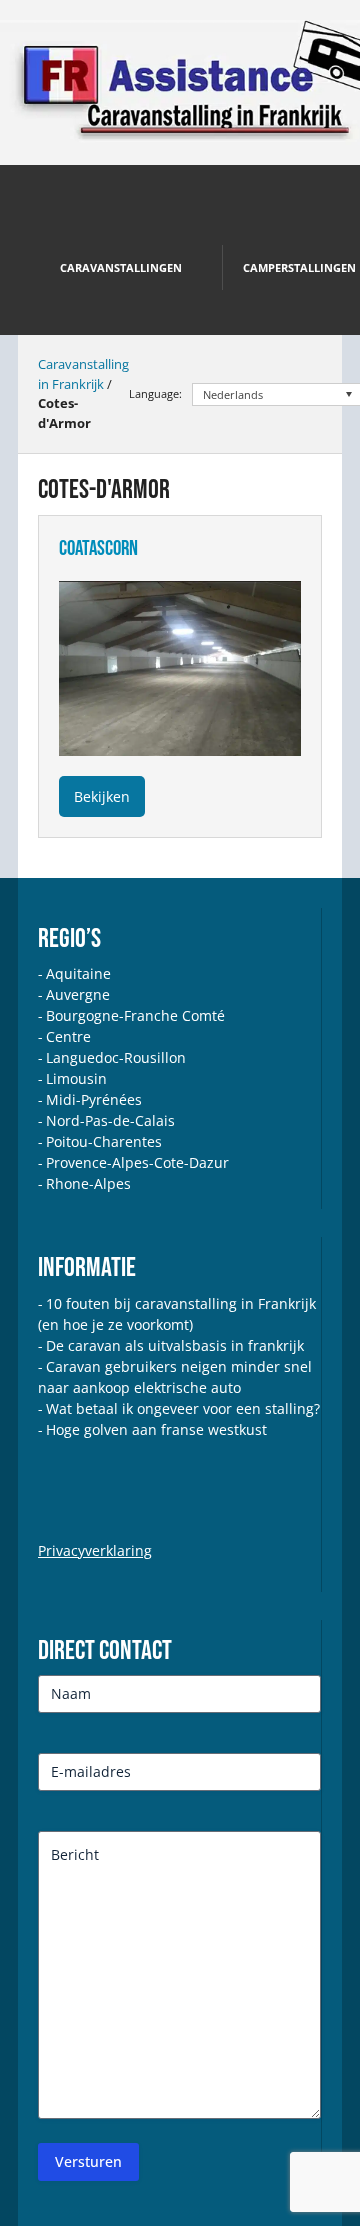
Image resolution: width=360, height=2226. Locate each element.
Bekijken (102, 796)
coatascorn (98, 548)
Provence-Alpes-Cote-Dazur (137, 1162)
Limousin (76, 1078)
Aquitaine (78, 973)
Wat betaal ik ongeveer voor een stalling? (183, 1408)
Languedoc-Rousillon (116, 1057)
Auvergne (78, 994)
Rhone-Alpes (88, 1183)
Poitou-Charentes (104, 1141)
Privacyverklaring (95, 1550)
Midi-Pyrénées (94, 1099)
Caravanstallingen (121, 267)
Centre (68, 1036)
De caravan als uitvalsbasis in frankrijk (175, 1345)
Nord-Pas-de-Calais (110, 1120)
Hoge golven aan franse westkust (156, 1429)
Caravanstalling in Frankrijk (83, 374)
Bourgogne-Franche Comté (135, 1015)
